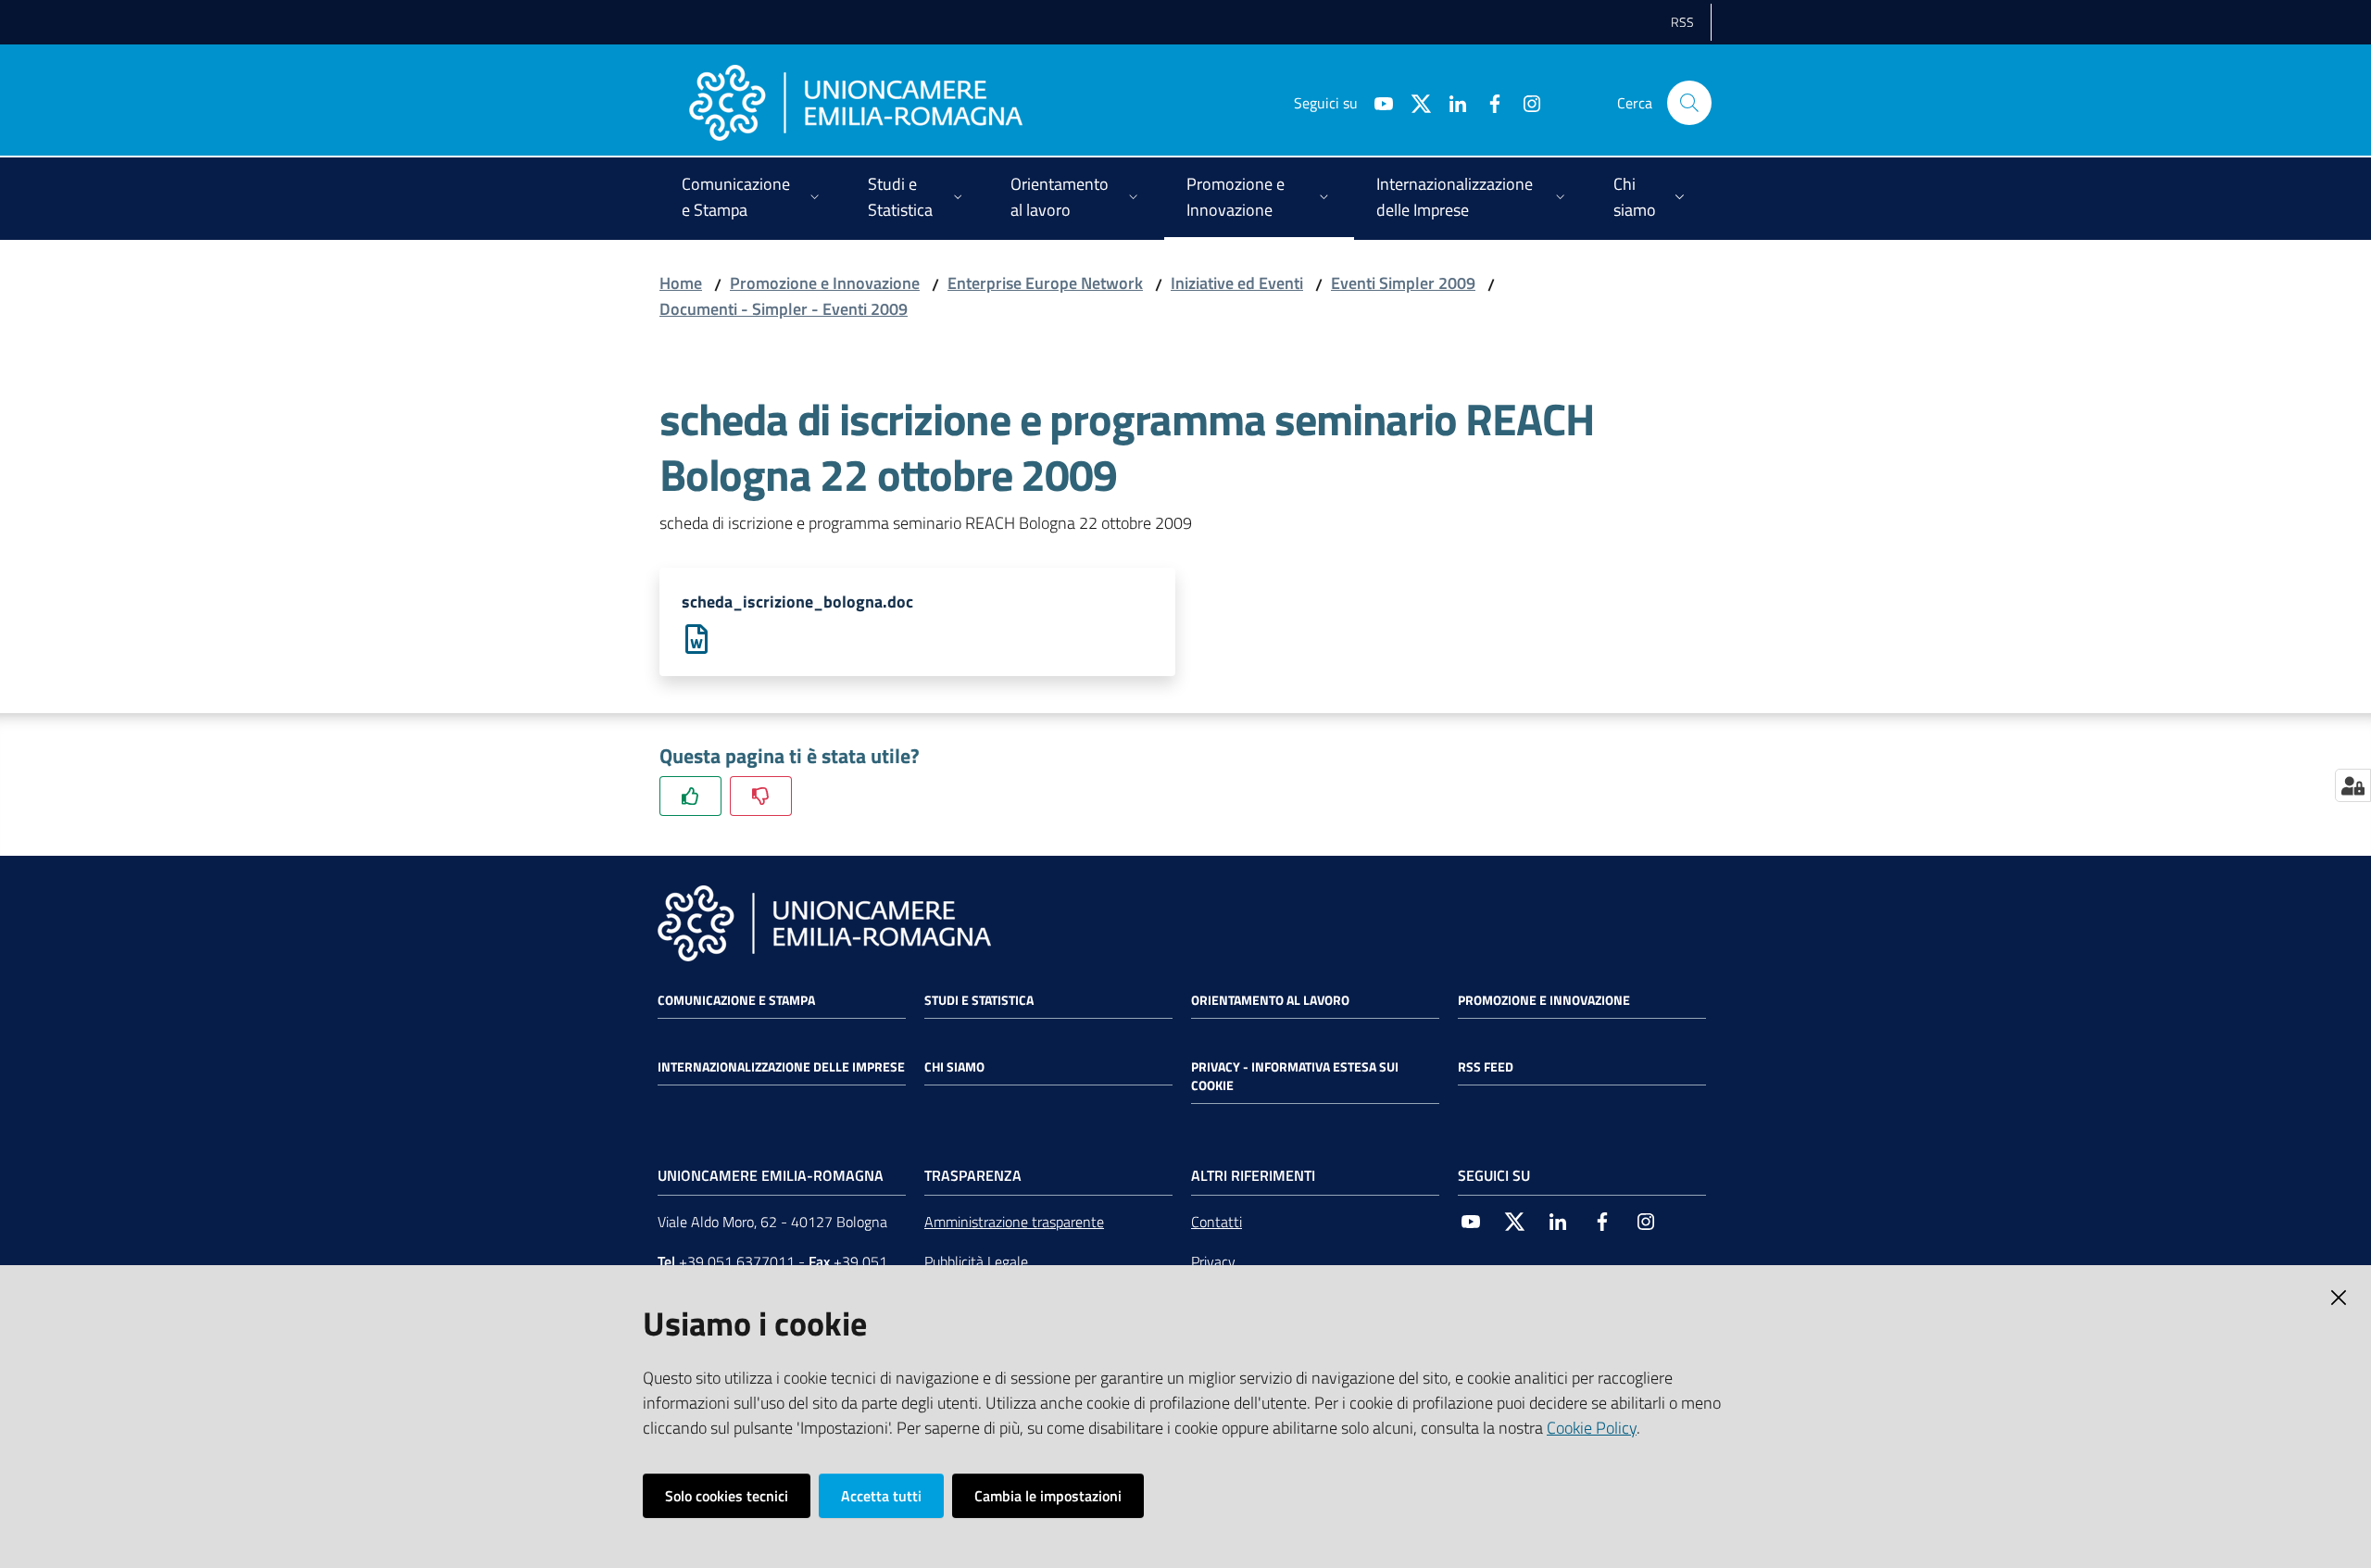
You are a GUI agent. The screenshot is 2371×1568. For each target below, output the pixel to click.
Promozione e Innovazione (825, 283)
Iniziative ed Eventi (1237, 283)
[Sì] (690, 796)
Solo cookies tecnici (727, 1496)
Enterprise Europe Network (1045, 283)
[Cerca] (1689, 103)
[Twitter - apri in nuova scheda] (1413, 102)
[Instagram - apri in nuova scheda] (1524, 102)
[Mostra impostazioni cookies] (2353, 785)
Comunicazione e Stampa (736, 1000)
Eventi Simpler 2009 (1403, 283)
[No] (761, 796)
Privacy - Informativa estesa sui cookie (1295, 1076)
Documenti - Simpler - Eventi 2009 (784, 309)
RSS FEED (1486, 1067)
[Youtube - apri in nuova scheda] (1376, 102)
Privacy (1213, 1261)
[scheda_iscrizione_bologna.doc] (696, 638)
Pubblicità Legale (976, 1261)
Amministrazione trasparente (1014, 1222)
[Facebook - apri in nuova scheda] (1487, 102)
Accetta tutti (881, 1496)
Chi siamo (954, 1067)
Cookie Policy (1592, 1428)
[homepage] (856, 103)
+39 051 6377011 (737, 1261)
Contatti (1217, 1222)
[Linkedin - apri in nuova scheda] (1450, 102)
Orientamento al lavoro (1270, 1000)
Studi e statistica (979, 1000)
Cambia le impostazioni (1048, 1496)
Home (681, 283)
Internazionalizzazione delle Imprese (781, 1067)
